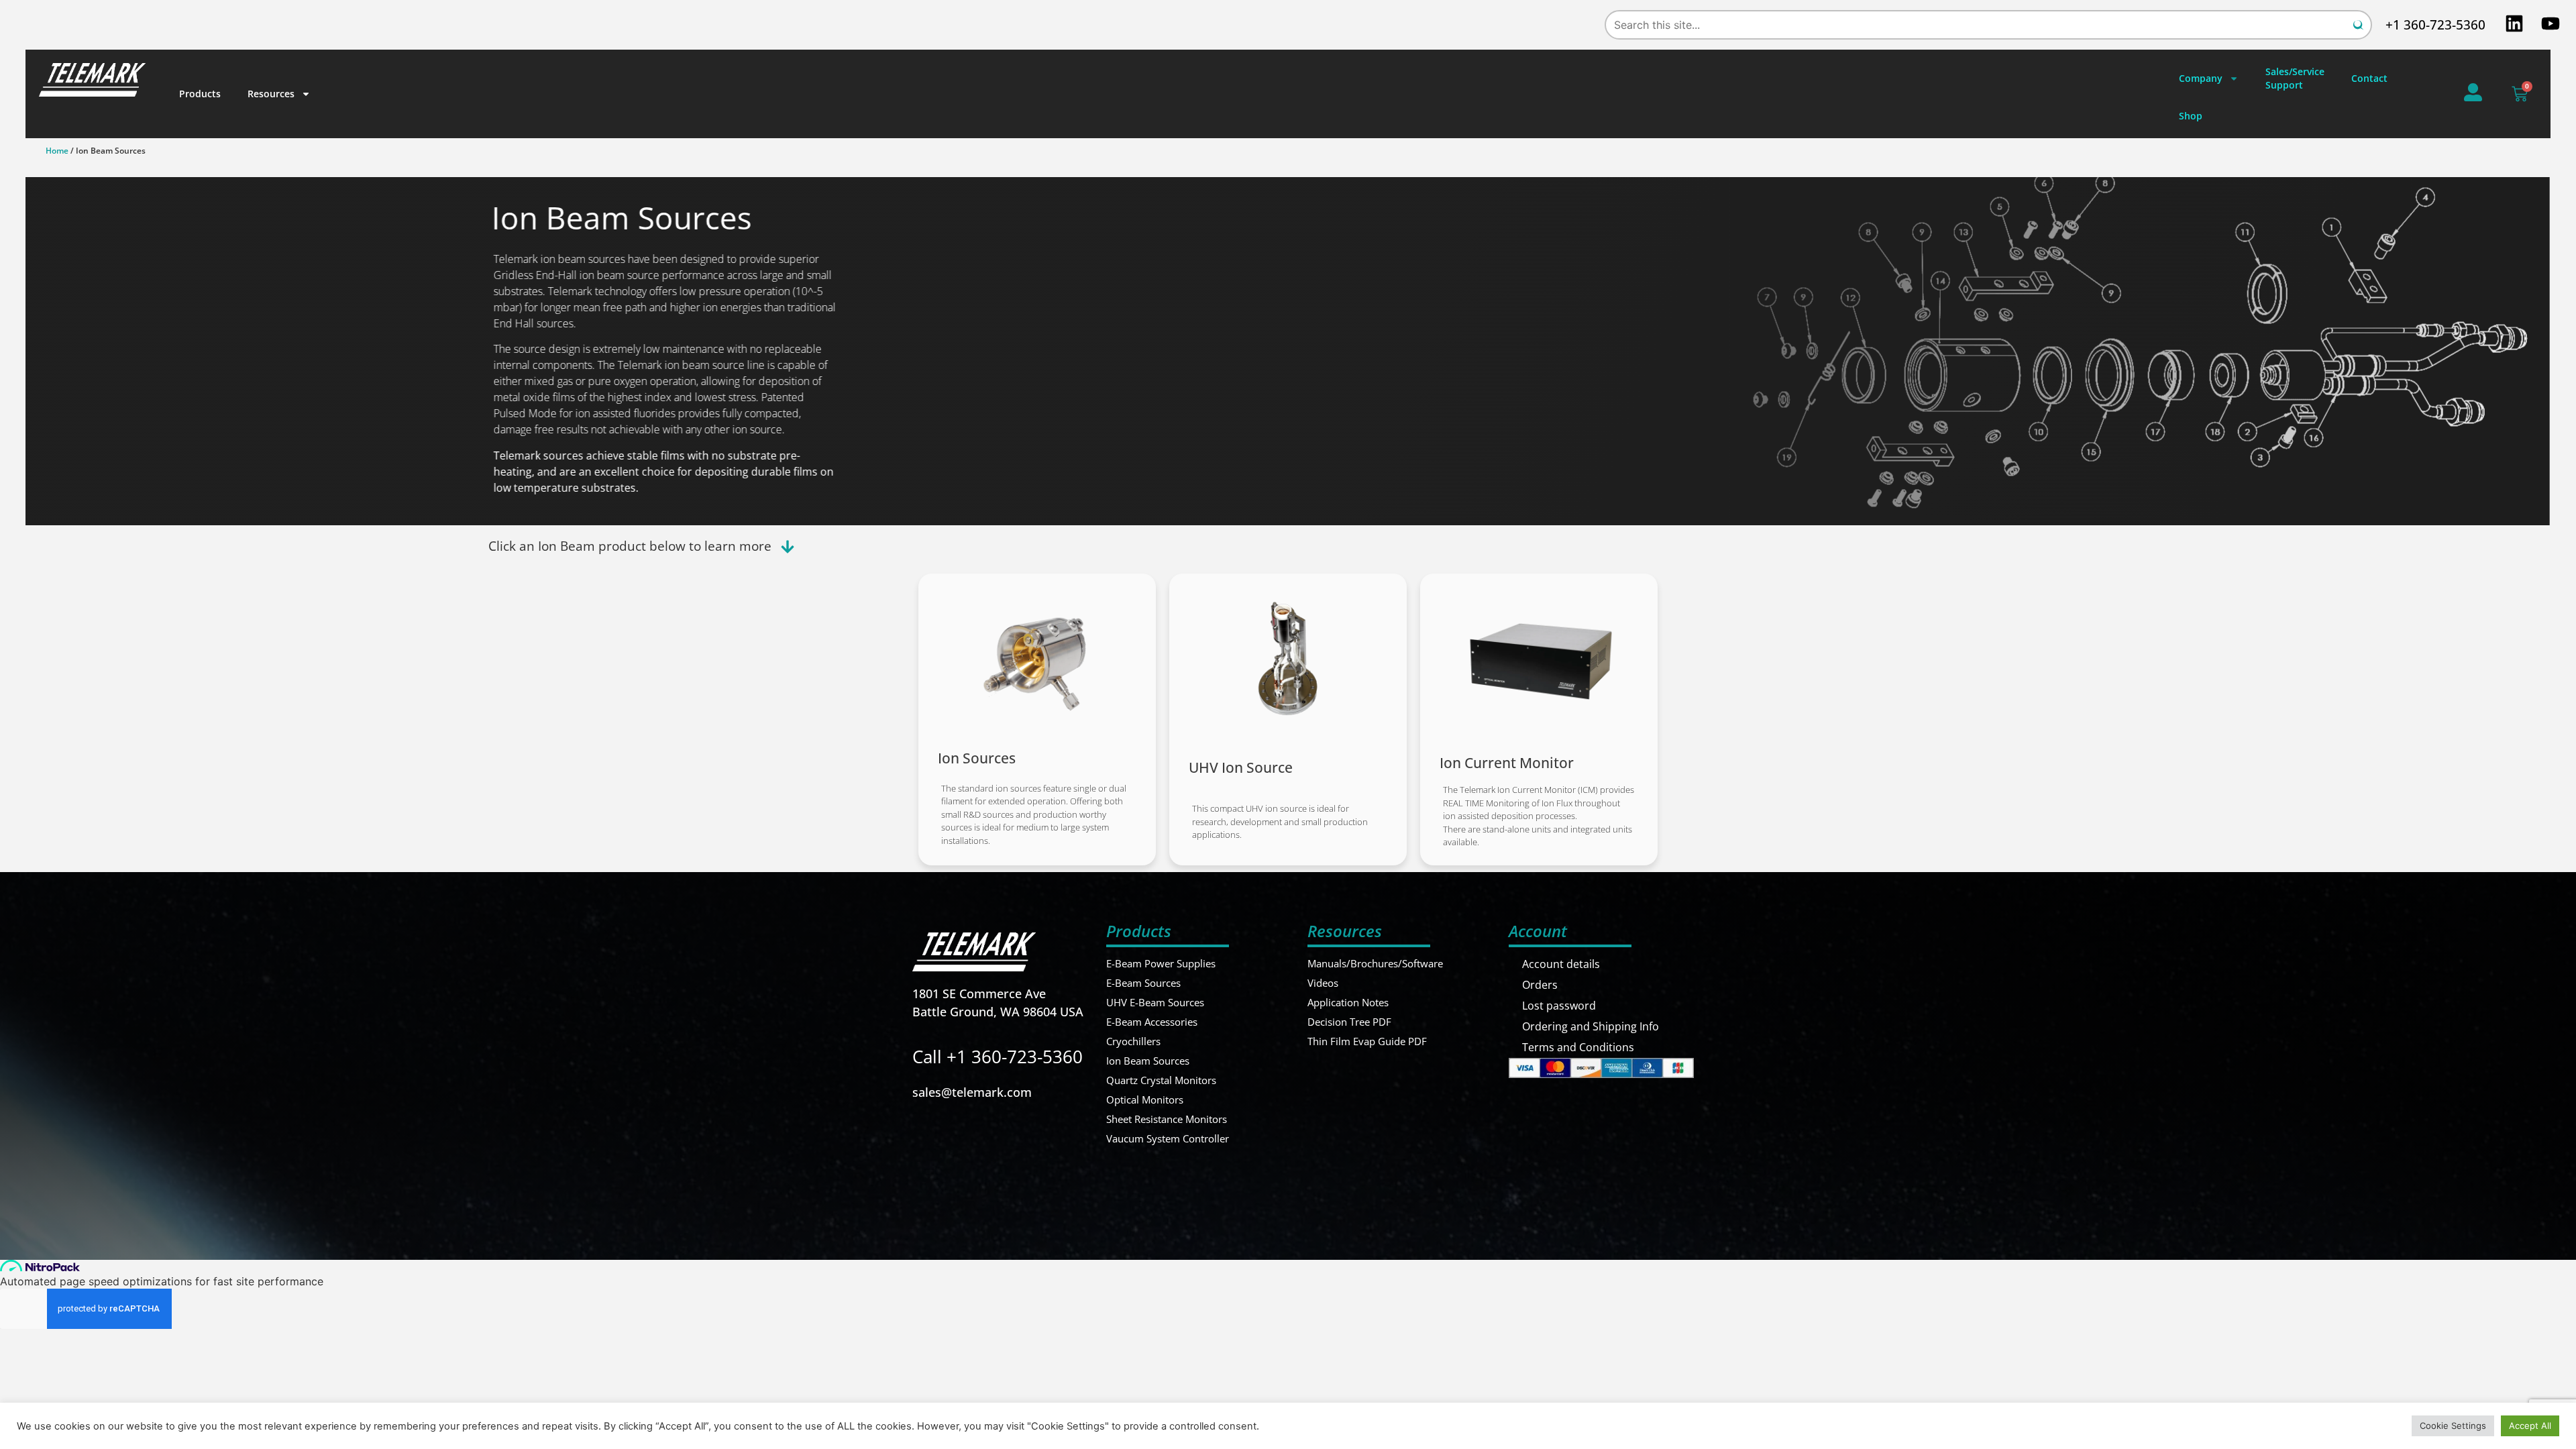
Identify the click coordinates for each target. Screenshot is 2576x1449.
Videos (1323, 983)
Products (200, 94)
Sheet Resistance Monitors (1167, 1119)
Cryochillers (1133, 1041)
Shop (2191, 116)
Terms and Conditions (1578, 1047)
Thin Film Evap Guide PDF (1367, 1041)
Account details (1561, 964)
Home (57, 151)
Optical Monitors (1145, 1099)
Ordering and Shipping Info (1591, 1026)
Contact (2369, 78)
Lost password (1559, 1006)
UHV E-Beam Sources (1155, 1002)
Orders (1540, 985)
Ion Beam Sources (1148, 1061)
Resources (271, 94)
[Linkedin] (2514, 23)
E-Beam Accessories (1152, 1022)
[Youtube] (2551, 23)
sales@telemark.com (972, 1092)
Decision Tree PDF (1349, 1022)
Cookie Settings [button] (2453, 1426)
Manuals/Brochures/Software (1375, 963)
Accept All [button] (2530, 1426)
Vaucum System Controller (1168, 1138)
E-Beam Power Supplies (1161, 963)
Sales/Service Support (2295, 78)
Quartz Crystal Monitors (1161, 1080)
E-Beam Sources (1143, 983)
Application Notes (1348, 1002)
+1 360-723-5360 (2435, 25)
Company (2201, 78)
